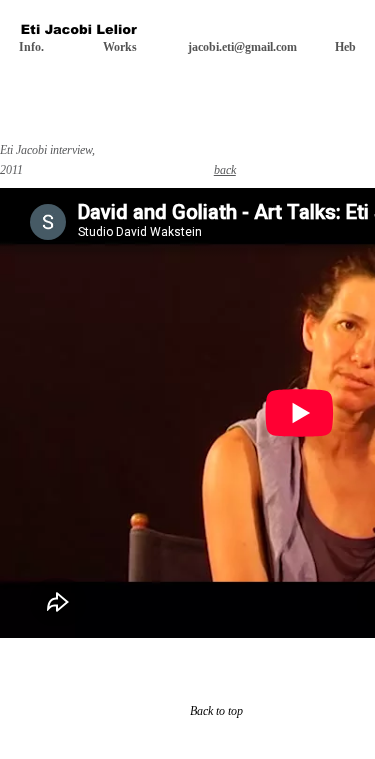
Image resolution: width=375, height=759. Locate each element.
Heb (345, 47)
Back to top (216, 711)
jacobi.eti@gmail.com (242, 47)
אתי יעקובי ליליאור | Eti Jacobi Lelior (79, 32)
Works (120, 47)
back (225, 170)
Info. (31, 47)
